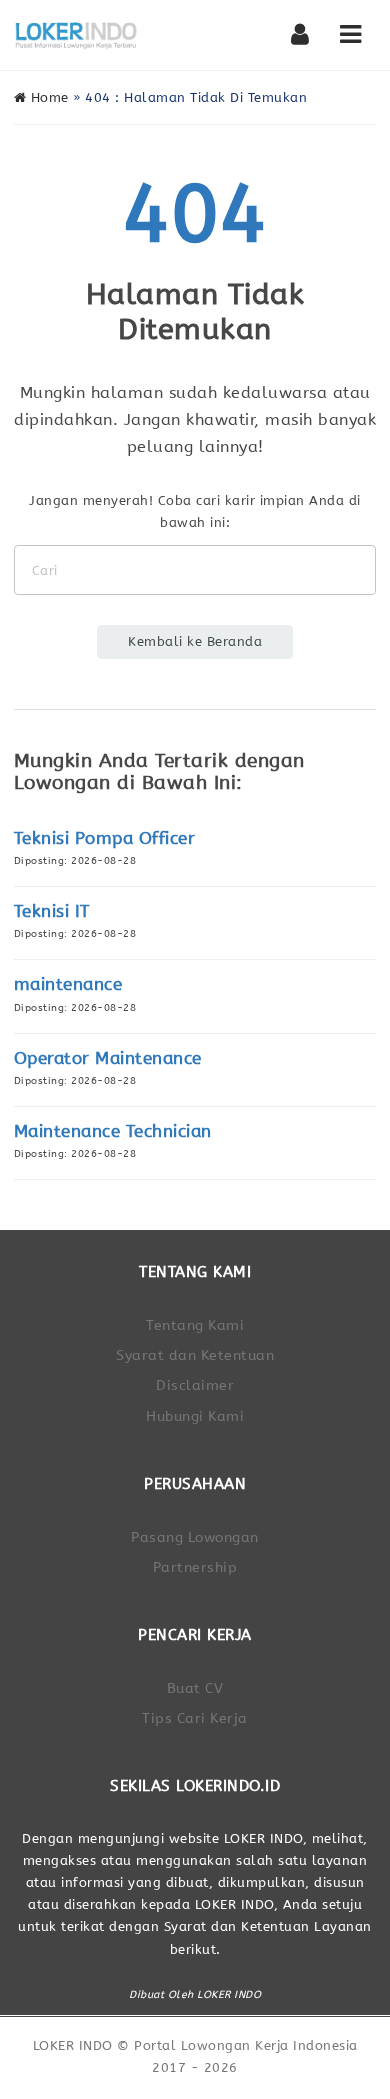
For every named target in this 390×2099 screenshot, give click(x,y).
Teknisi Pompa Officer (105, 838)
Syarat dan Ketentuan (195, 1355)
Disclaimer (195, 1385)
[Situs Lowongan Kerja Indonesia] (76, 35)
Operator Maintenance (108, 1058)
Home (47, 97)
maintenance (68, 984)
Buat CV (195, 1688)
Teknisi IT (52, 911)
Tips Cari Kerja (195, 1718)
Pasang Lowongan (195, 1537)
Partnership (195, 1567)
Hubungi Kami (195, 1416)
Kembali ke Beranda (195, 641)
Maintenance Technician (113, 1131)
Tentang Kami (195, 1325)
